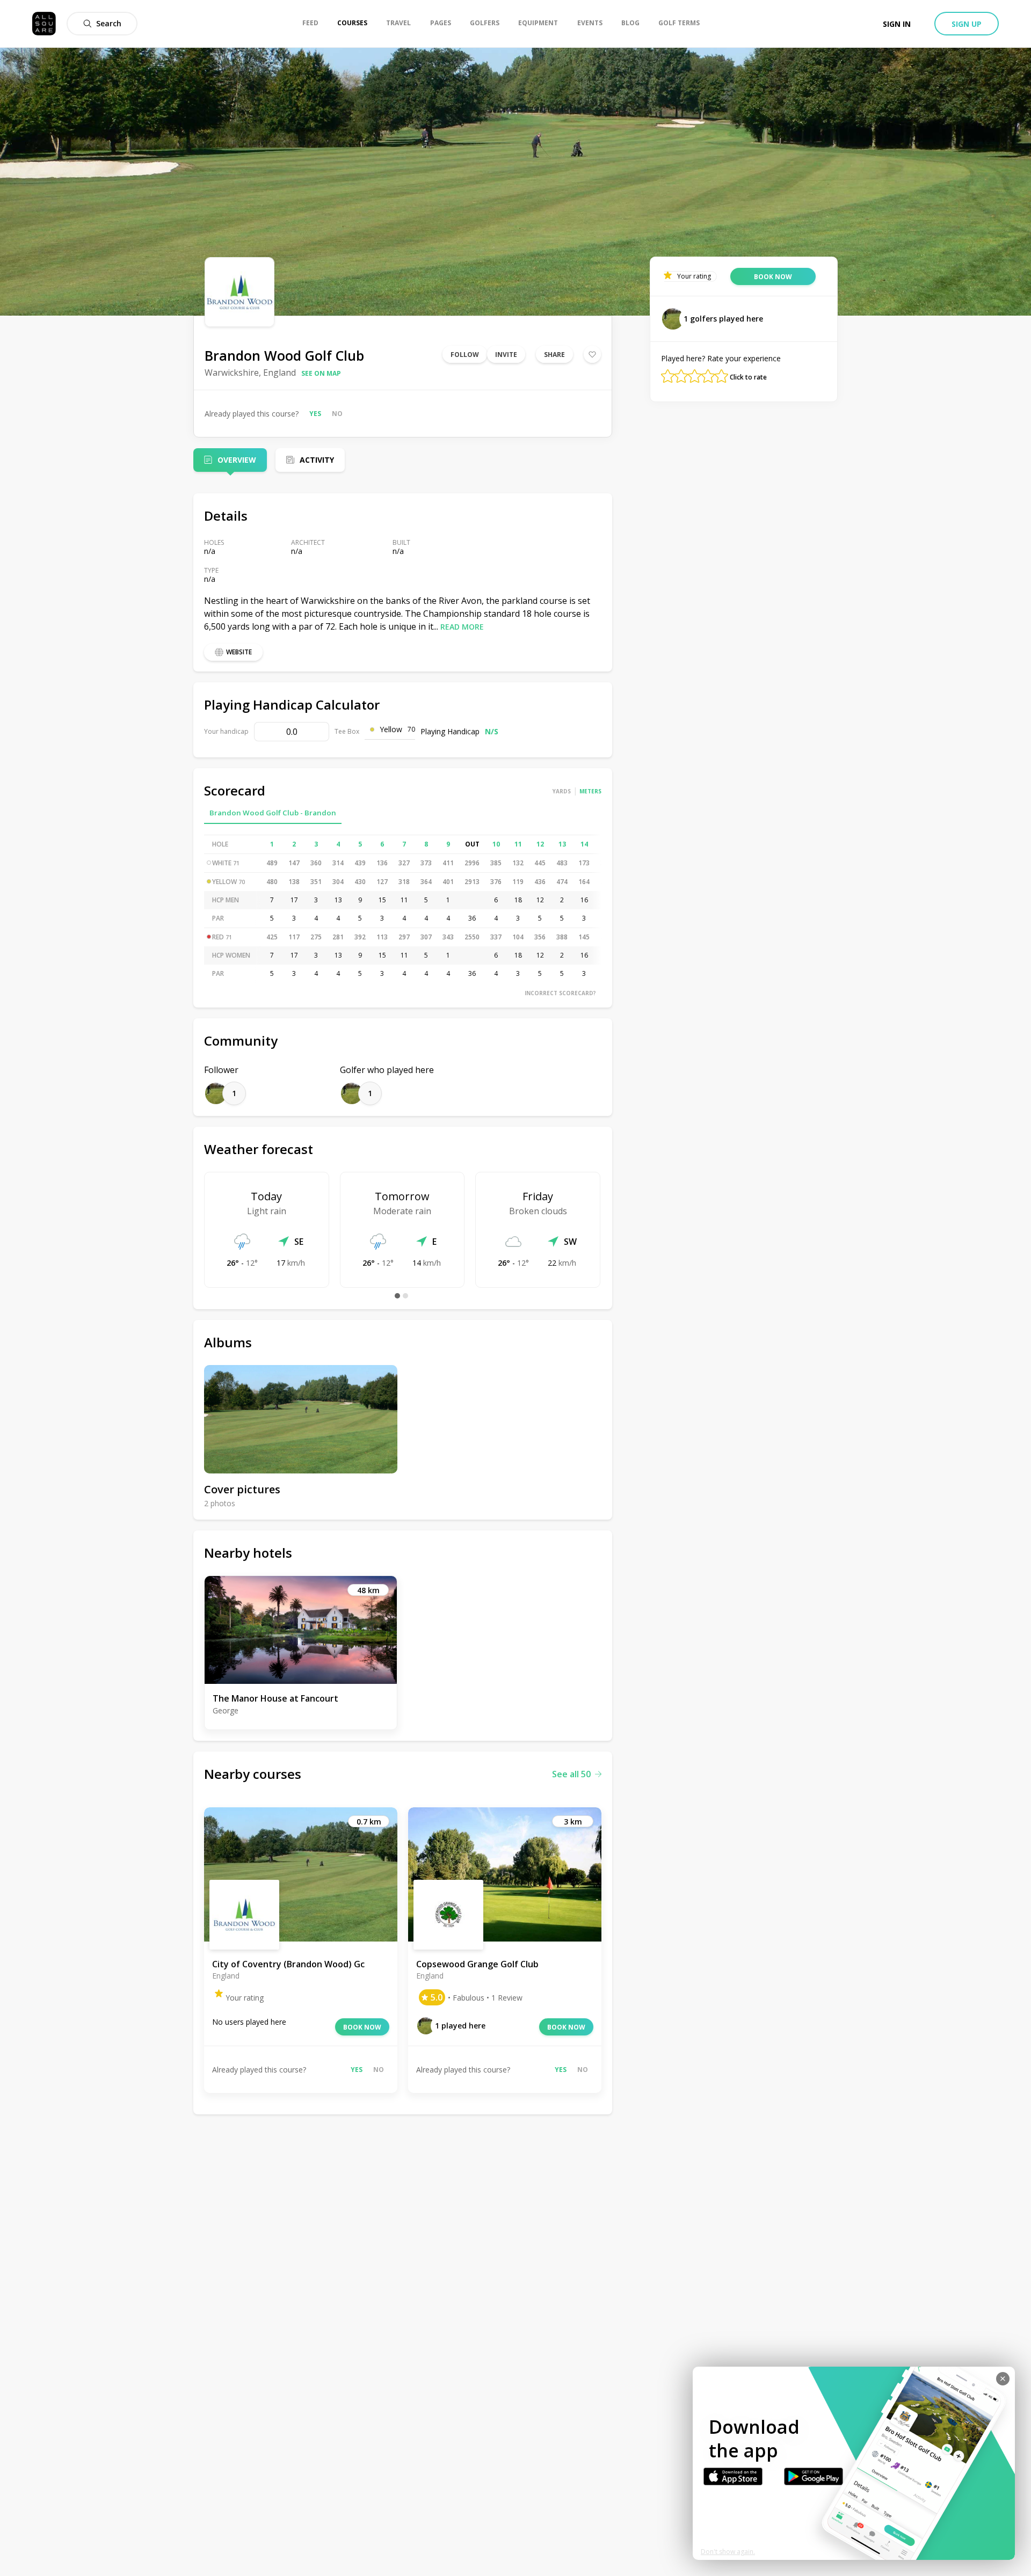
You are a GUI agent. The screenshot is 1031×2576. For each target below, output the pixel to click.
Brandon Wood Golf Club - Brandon (273, 813)
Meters (590, 791)
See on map (321, 373)
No (337, 414)
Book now (362, 2027)
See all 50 (571, 1774)
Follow (465, 355)
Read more (462, 627)
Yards (562, 791)
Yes (315, 414)
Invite (506, 355)
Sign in (897, 24)
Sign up (967, 24)
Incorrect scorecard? (560, 993)
